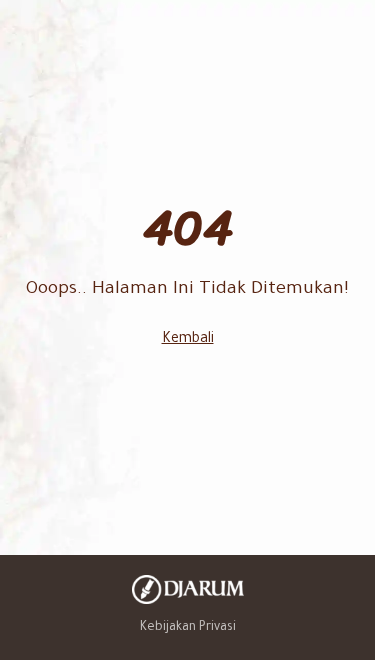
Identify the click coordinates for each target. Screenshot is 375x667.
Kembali (188, 340)
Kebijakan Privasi (188, 628)
